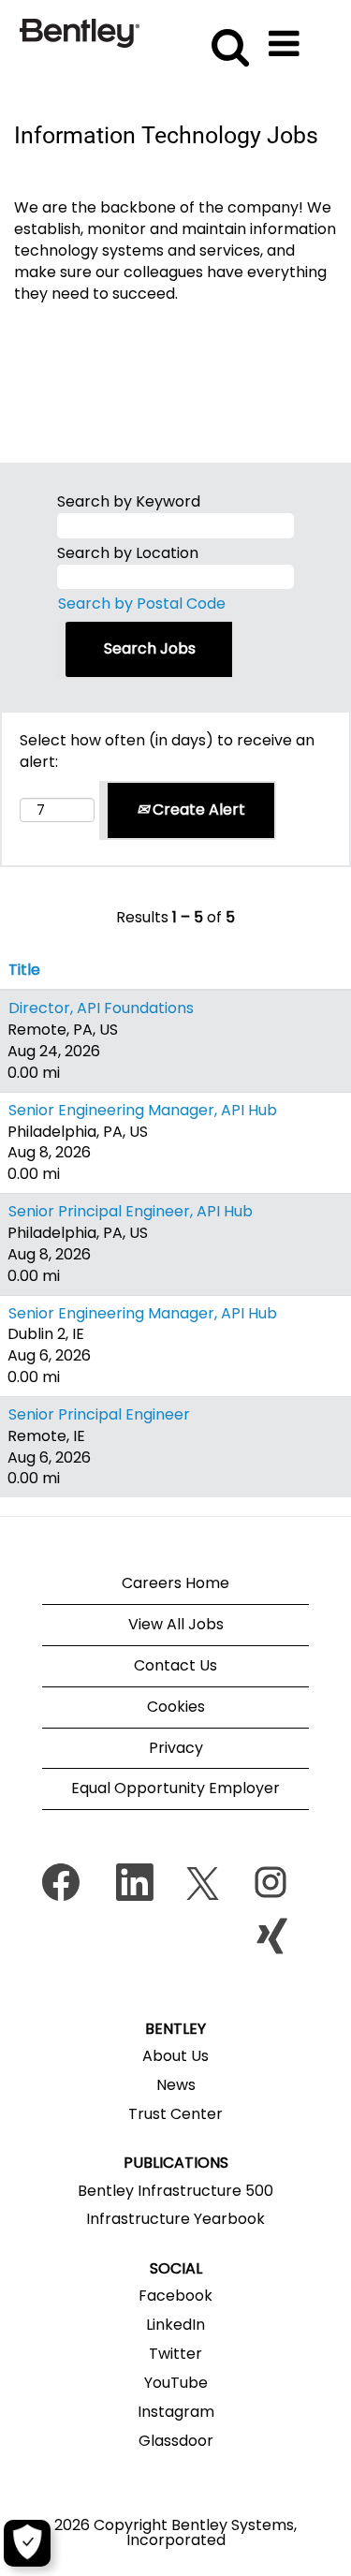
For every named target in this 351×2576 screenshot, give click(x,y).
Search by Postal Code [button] (142, 604)
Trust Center (175, 2114)
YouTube (176, 2383)
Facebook (175, 2296)
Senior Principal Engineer (99, 1414)
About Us (175, 2056)
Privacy (176, 1748)
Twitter (175, 2354)
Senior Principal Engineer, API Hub (131, 1211)
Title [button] (24, 970)
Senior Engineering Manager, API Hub (143, 1110)
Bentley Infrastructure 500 (175, 2191)
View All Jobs (176, 1624)
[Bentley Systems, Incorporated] (80, 32)
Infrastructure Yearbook (175, 2219)
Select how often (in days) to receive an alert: (167, 751)
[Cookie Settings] (27, 2543)
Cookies (176, 1707)
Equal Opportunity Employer (175, 1788)
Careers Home (175, 1583)
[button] (287, 37)
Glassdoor (176, 2441)
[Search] (227, 37)
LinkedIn (175, 2325)
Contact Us (175, 1665)
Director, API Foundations (101, 1008)
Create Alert (197, 810)
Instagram (176, 2412)
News (176, 2085)
